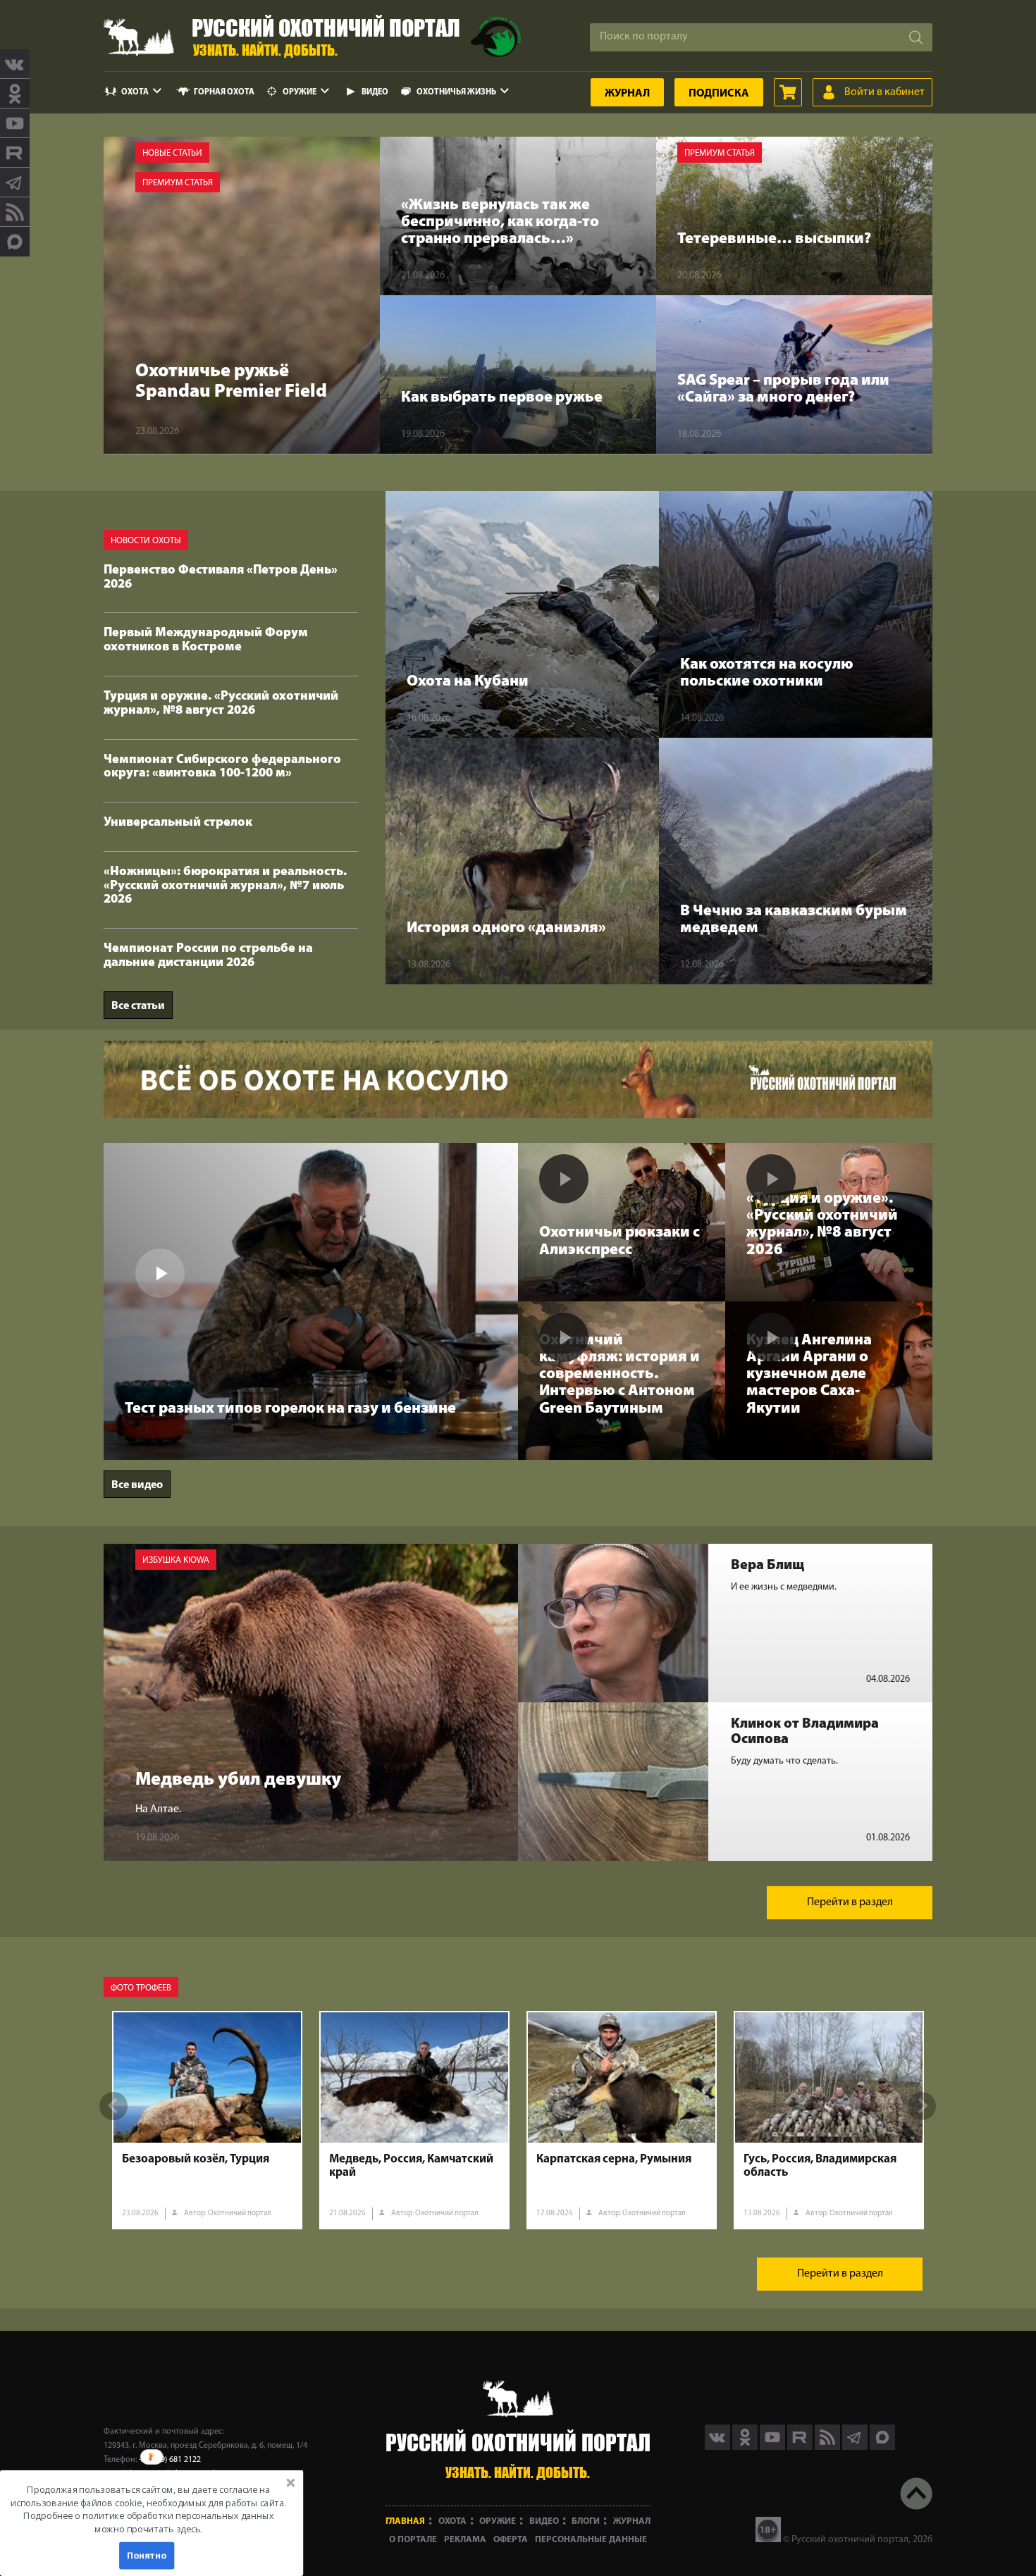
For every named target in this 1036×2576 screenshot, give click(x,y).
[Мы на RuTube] (15, 153)
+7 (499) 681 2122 (170, 2460)
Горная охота (224, 92)
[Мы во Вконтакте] (15, 64)
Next (922, 2106)
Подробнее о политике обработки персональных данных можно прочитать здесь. (148, 2522)
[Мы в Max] (15, 242)
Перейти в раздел (850, 1902)
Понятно (147, 2555)
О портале (413, 2540)
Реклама (465, 2540)
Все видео (137, 1485)
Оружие (300, 92)
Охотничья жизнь (456, 92)
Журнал (627, 94)
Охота (135, 92)
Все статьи (138, 1006)
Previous (113, 2106)
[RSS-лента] (15, 212)
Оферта (511, 2540)
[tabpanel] (207, 2120)
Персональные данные (591, 2540)
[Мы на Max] (882, 2447)
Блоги (586, 2521)
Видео (375, 92)
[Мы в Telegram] (15, 182)
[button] (148, 2509)
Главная (405, 2521)
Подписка (719, 94)
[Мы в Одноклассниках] (15, 94)
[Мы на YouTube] (15, 123)
